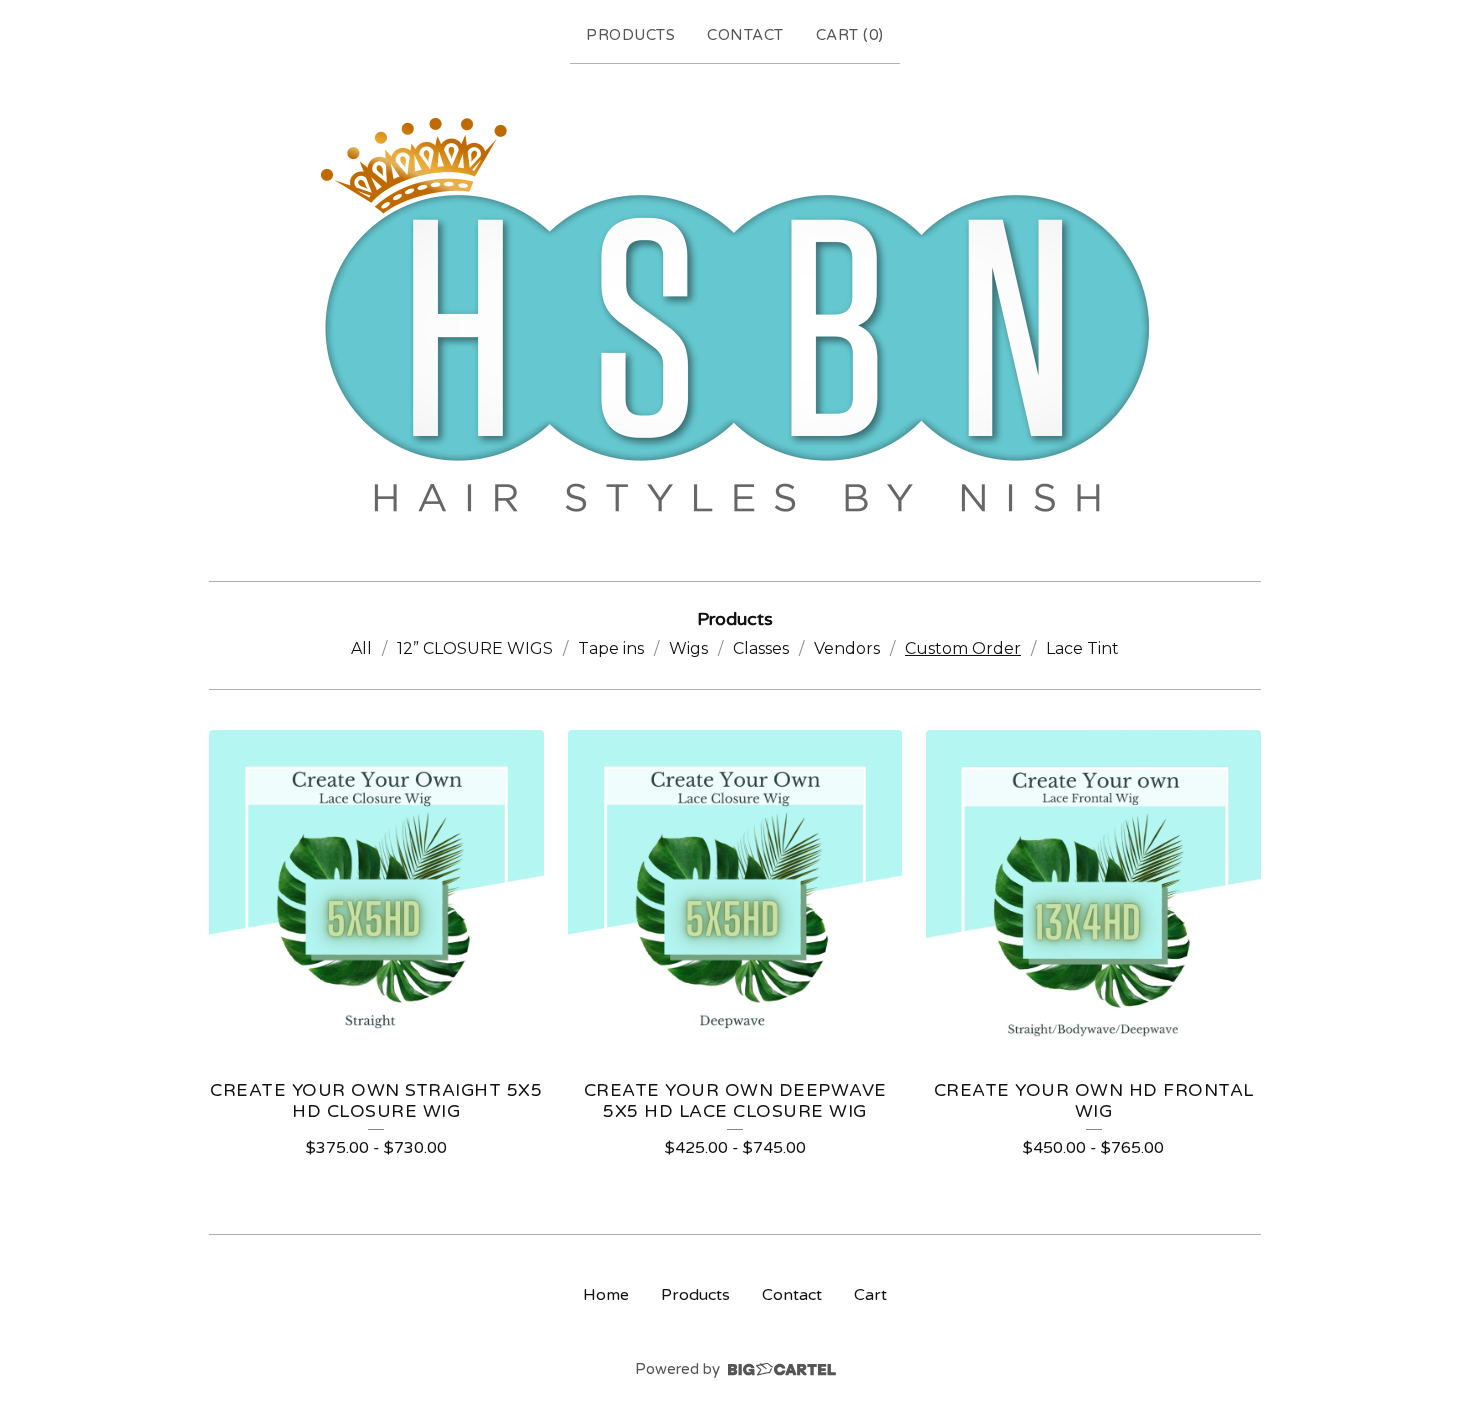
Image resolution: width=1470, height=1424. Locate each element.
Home (606, 1295)
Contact (745, 35)
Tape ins (611, 648)
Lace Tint (1082, 648)
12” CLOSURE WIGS (475, 648)
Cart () (850, 35)
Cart (870, 1295)
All (361, 648)
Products (630, 35)
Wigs (688, 648)
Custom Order (963, 648)
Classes (761, 648)
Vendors (847, 648)
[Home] (735, 318)
